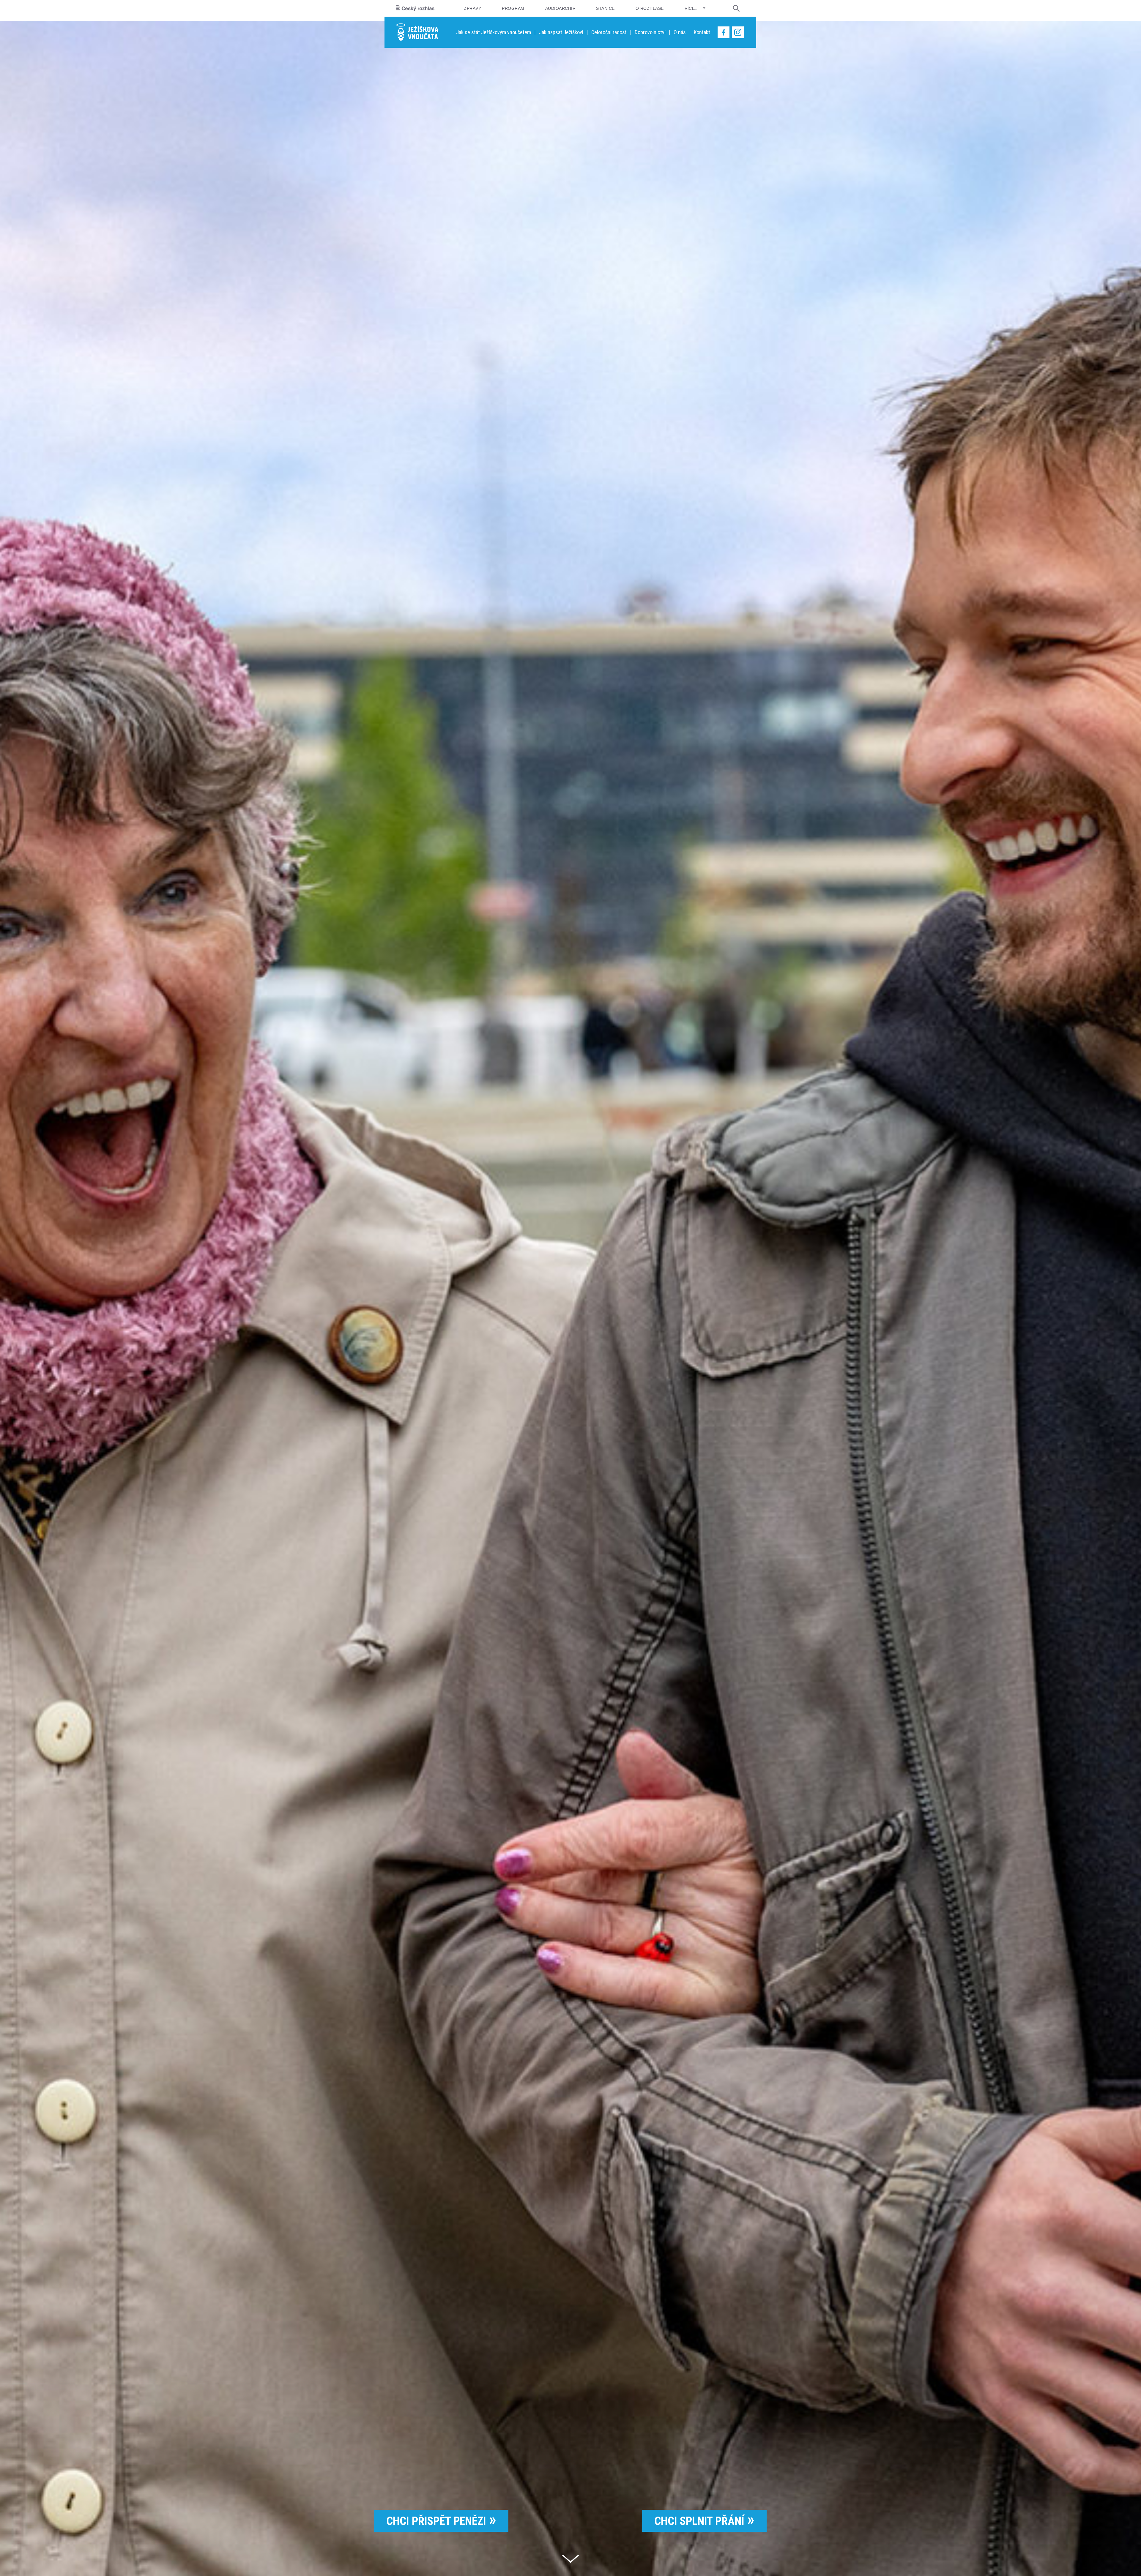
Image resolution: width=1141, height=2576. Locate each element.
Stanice (605, 8)
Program (513, 8)
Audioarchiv (560, 8)
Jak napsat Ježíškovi (561, 32)
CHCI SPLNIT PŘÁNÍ (699, 2521)
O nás (680, 32)
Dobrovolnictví (650, 32)
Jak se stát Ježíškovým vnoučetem (494, 32)
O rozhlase (650, 8)
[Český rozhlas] (415, 8)
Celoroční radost (609, 32)
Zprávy (472, 8)
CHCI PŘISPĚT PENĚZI (436, 2521)
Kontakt (702, 32)
